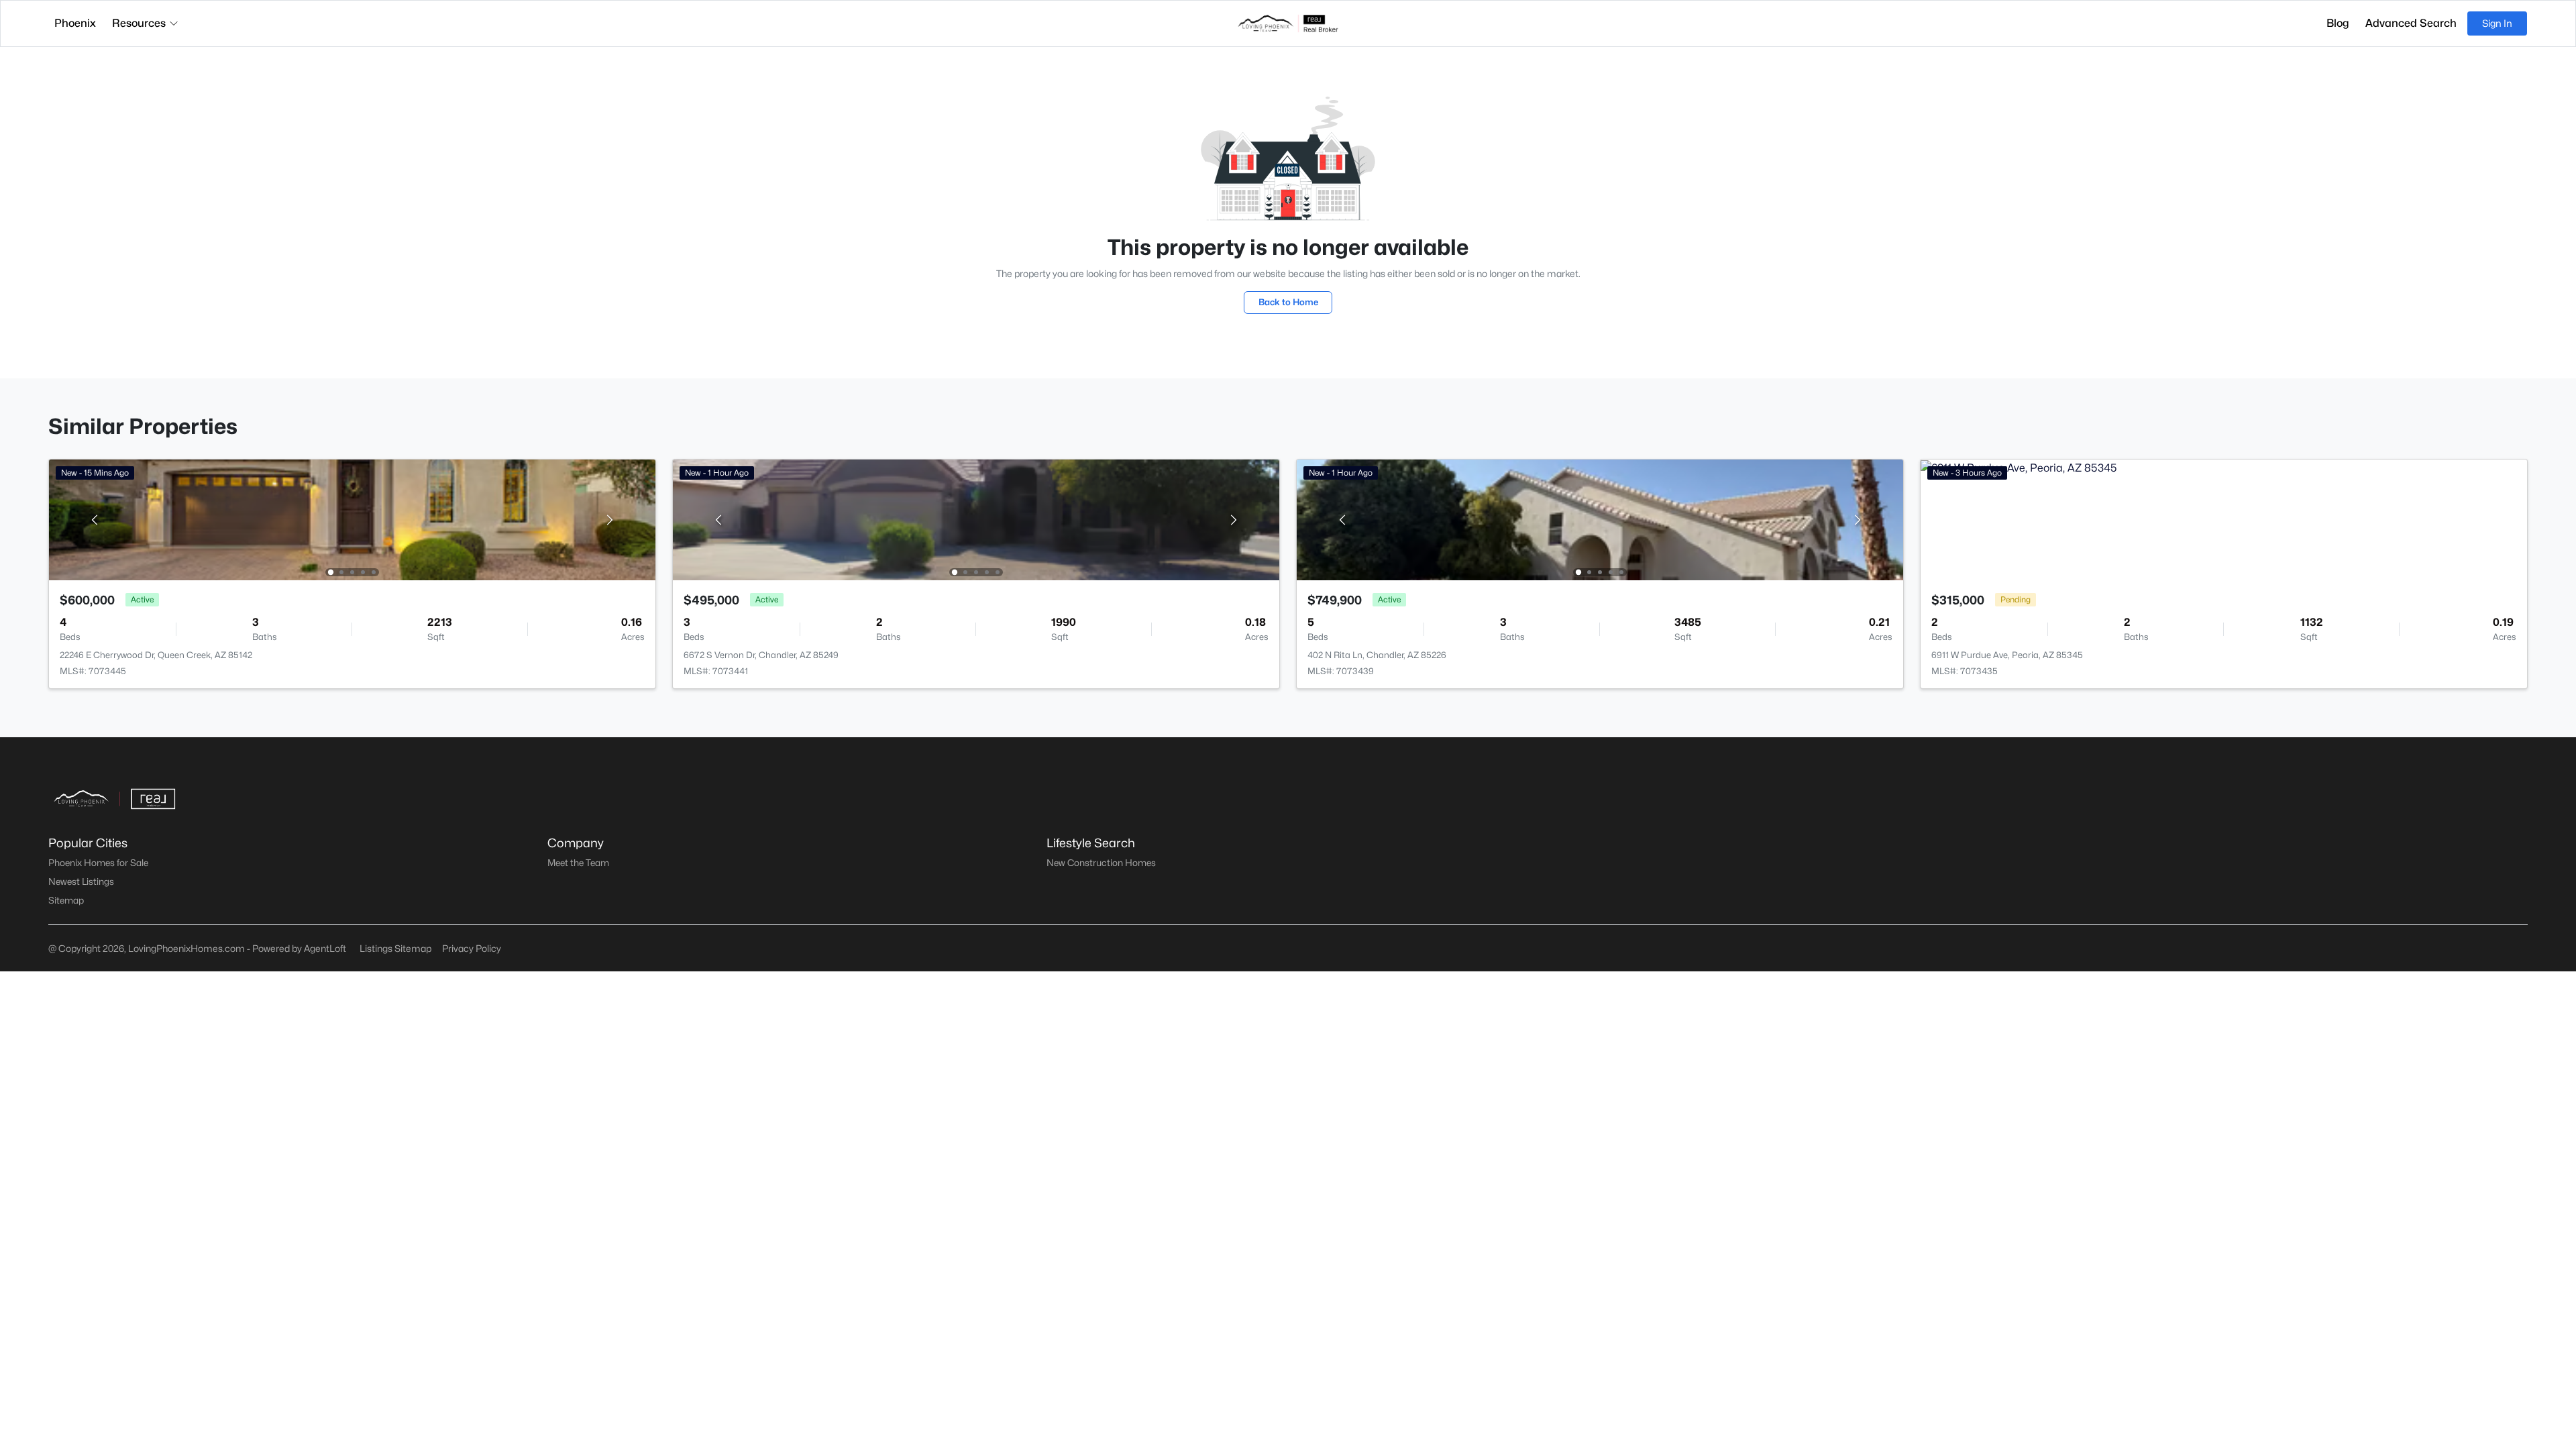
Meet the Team (578, 863)
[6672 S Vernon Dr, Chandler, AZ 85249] (976, 519)
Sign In (2497, 23)
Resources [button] (139, 23)
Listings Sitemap (395, 948)
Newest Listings (81, 881)
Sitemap (66, 900)
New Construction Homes (1101, 863)
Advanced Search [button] (2411, 23)
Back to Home (1288, 302)
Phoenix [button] (75, 23)
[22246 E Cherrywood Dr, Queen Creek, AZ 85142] (352, 519)
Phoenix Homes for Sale (98, 863)
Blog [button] (2338, 23)
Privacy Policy (472, 948)
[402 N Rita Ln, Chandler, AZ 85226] (1600, 519)
